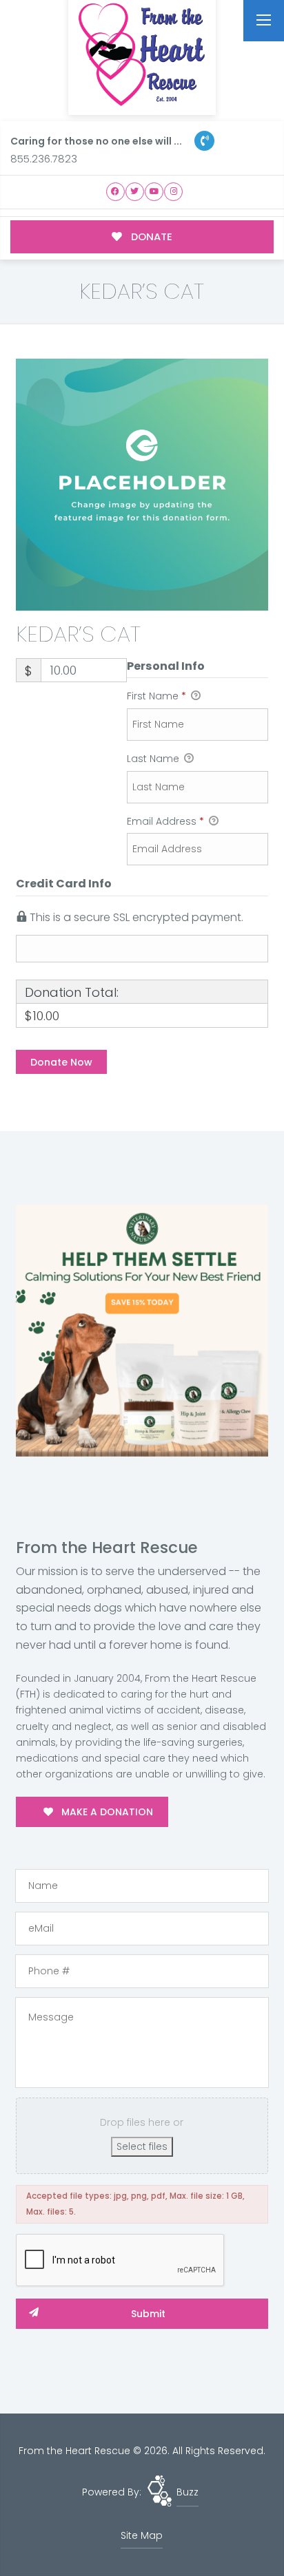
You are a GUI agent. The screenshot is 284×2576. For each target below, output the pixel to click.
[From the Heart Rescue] (142, 55)
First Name (156, 696)
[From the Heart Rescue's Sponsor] (142, 1330)
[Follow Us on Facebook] (115, 192)
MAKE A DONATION (106, 1812)
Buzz (187, 2492)
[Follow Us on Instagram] (173, 192)
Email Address (165, 821)
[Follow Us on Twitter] (135, 192)
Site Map (142, 2535)
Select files (142, 2146)
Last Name (154, 759)
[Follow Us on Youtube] (154, 192)
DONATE (150, 236)
